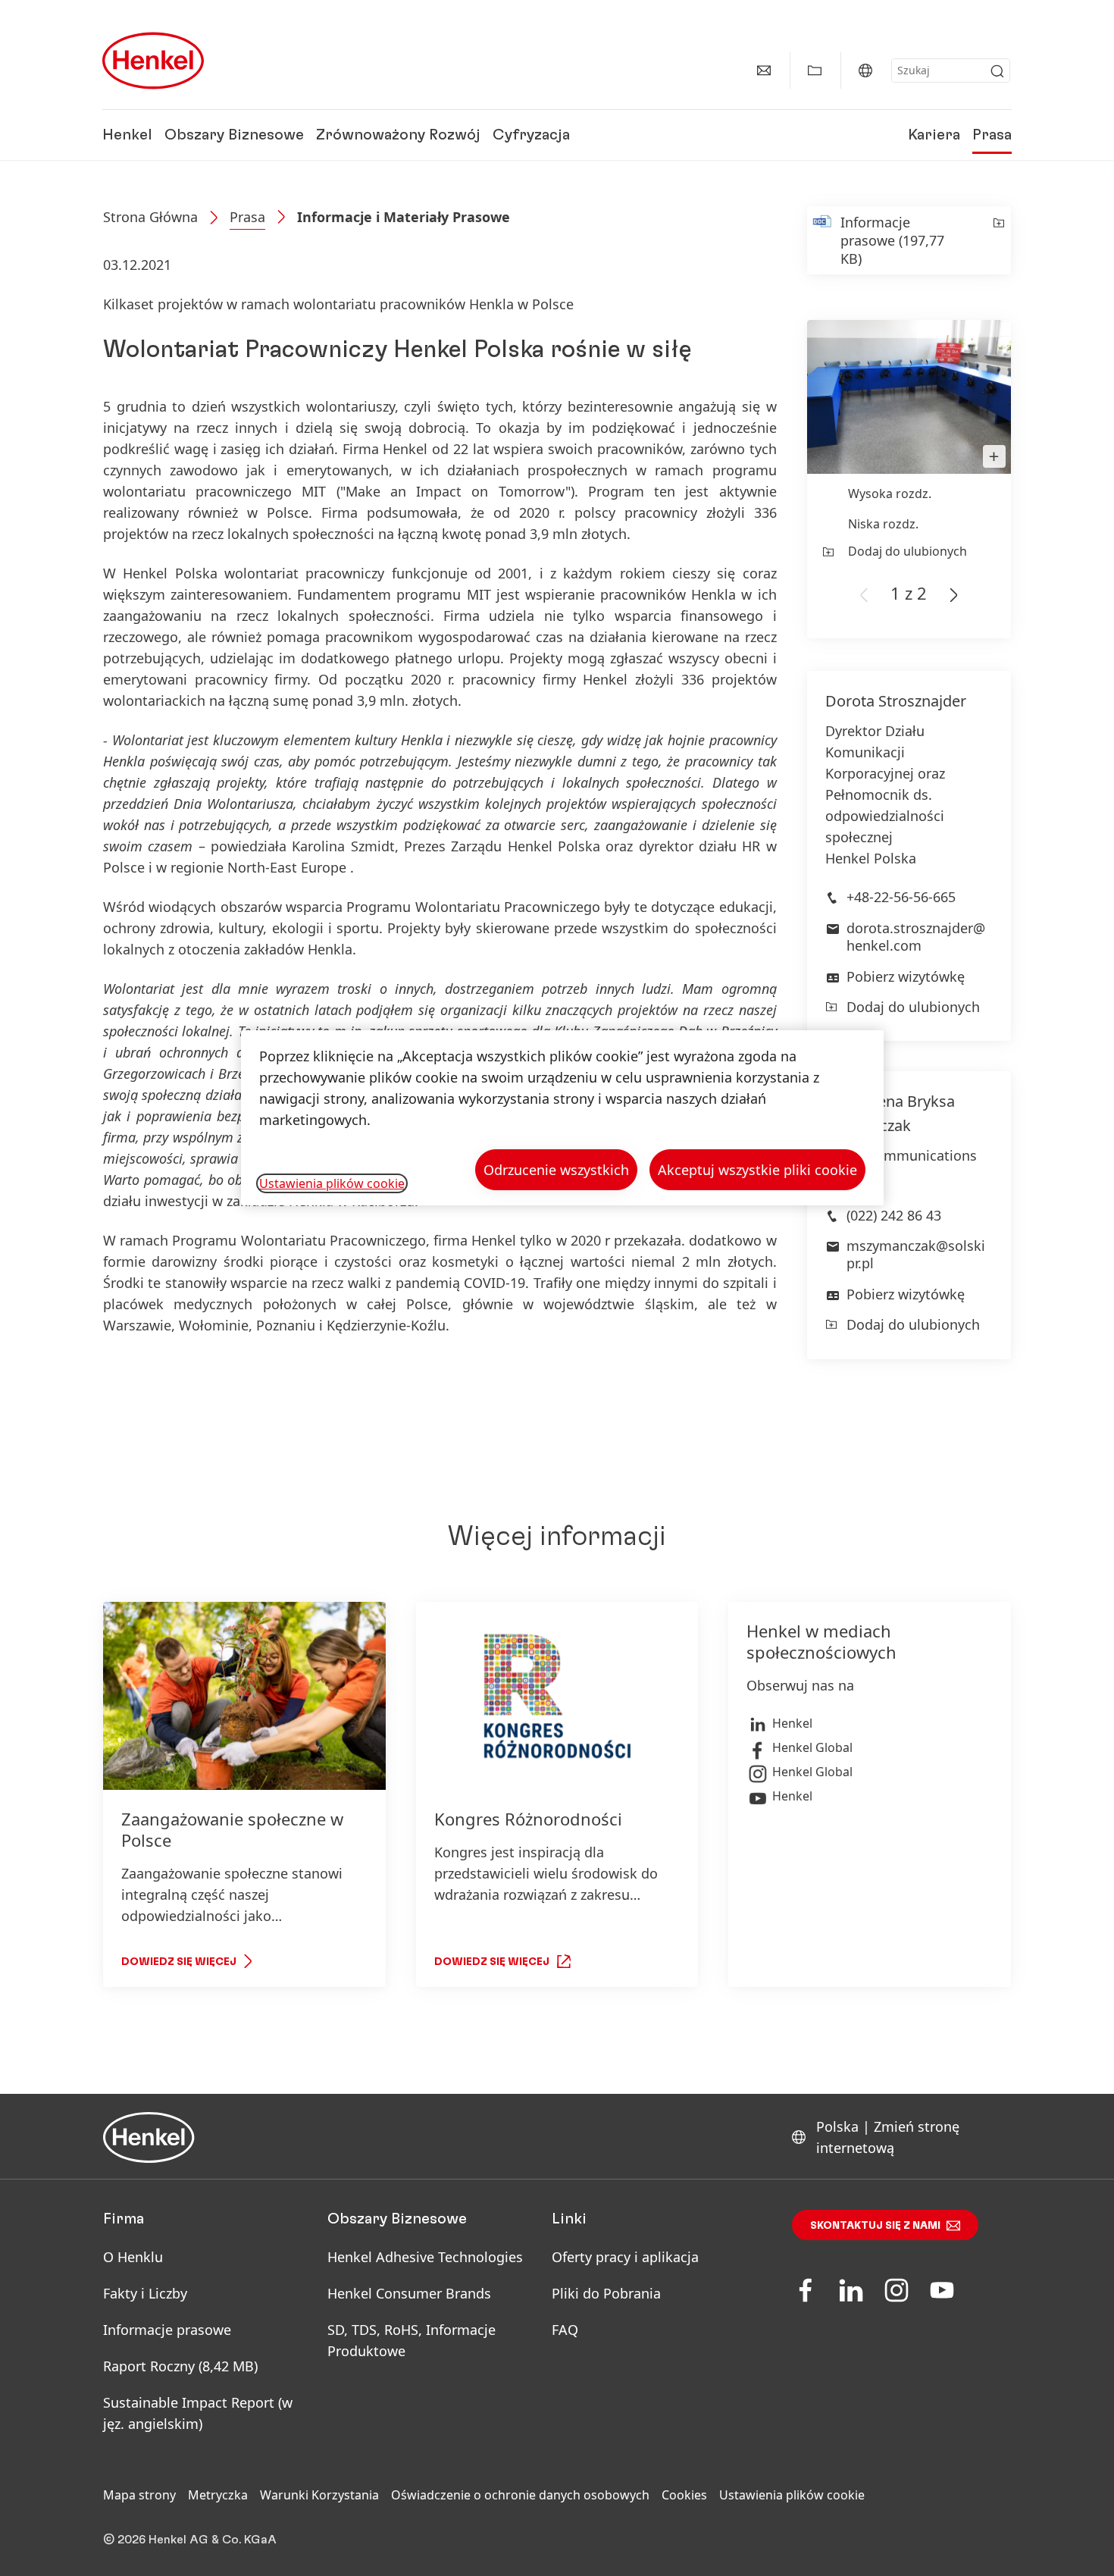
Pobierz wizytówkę (906, 976)
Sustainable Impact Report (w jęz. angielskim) (198, 2413)
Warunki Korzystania (319, 2495)
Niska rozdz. (883, 524)
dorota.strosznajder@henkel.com (916, 937)
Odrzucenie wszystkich (556, 1170)
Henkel (127, 135)
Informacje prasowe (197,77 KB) (892, 240)
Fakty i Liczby (145, 2293)
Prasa (992, 135)
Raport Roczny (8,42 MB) (180, 2366)
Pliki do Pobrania (606, 2293)
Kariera (934, 135)
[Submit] (997, 71)
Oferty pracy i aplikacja (625, 2257)
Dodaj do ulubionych (907, 551)
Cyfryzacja (531, 135)
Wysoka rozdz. (890, 494)
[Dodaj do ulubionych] (998, 240)
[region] (562, 1118)
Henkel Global (812, 1747)
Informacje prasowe (167, 2330)
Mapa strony (139, 2495)
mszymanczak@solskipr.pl (916, 1254)
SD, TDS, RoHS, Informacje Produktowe (411, 2340)
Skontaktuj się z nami (875, 2226)
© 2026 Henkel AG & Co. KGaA (190, 2540)
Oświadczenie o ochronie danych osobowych (520, 2495)
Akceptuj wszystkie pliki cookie (757, 1170)
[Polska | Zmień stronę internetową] (865, 71)
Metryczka (218, 2495)
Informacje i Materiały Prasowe (404, 217)
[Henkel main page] (153, 61)
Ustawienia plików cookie (792, 2495)
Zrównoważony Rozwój (398, 135)
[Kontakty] (764, 71)
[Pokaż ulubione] (815, 71)
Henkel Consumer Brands (409, 2293)
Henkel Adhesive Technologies (425, 2257)
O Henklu (133, 2257)
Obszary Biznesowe (234, 135)
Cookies (684, 2495)
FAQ (565, 2330)
